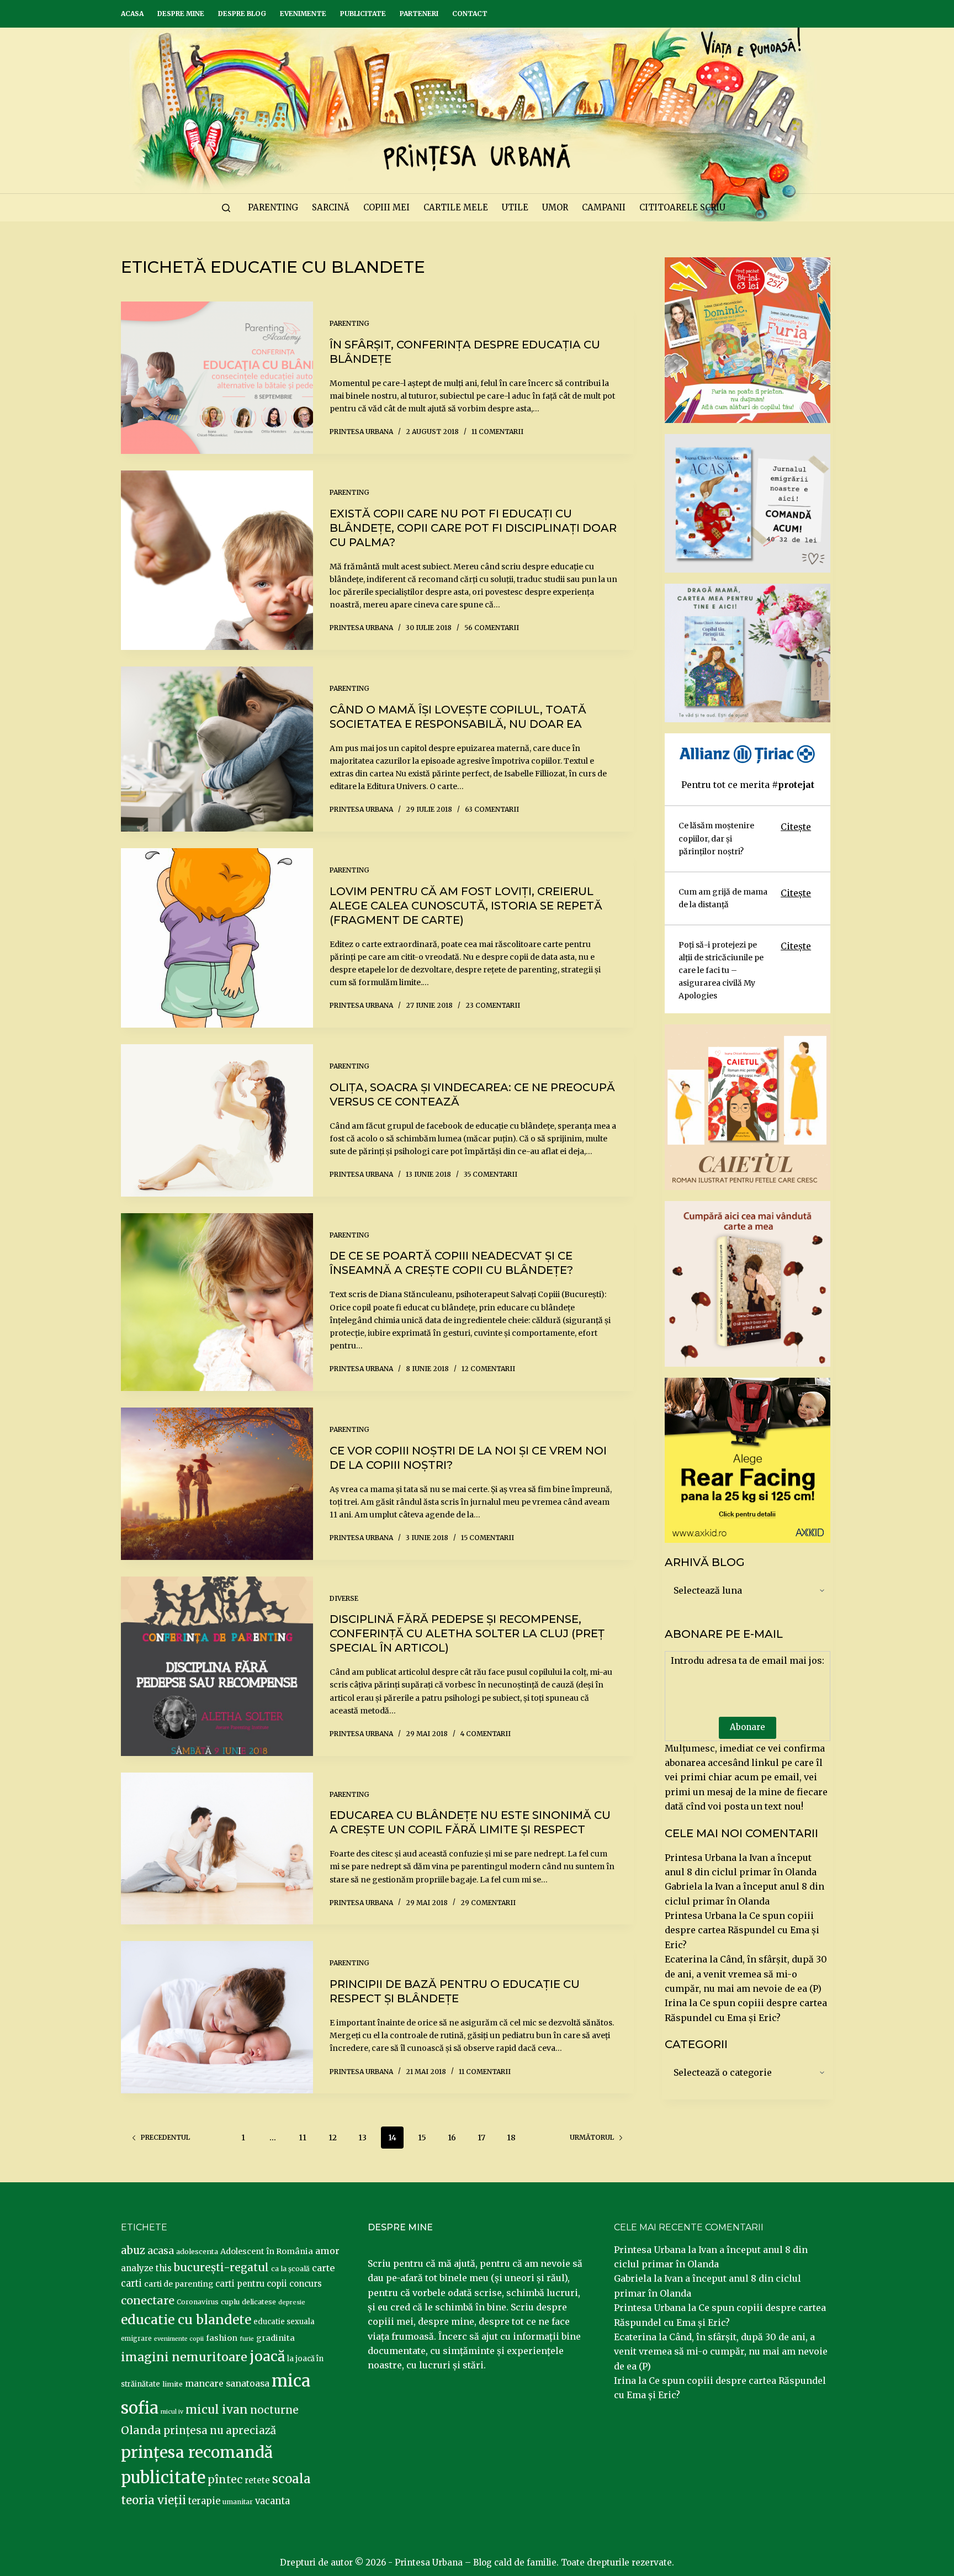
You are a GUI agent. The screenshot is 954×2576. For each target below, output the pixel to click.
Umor (555, 207)
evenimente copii (179, 2339)
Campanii (604, 207)
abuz (133, 2250)
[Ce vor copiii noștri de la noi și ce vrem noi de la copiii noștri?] (217, 1484)
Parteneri (419, 14)
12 (333, 2138)
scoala (291, 2479)
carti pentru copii (251, 2284)
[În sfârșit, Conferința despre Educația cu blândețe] (217, 378)
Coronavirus (198, 2302)
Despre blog (242, 14)
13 (362, 2138)
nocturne (274, 2410)
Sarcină (331, 207)
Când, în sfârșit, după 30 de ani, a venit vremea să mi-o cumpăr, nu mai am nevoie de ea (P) (746, 1974)
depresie (292, 2302)
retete (257, 2480)
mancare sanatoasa (227, 2383)
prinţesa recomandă (197, 2452)
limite (173, 2384)
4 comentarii (486, 1734)
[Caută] (226, 208)
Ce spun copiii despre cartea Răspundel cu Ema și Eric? (742, 1930)
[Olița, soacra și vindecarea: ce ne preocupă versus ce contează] (217, 1120)
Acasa (132, 14)
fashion (222, 2338)
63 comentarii (492, 809)
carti (131, 2284)
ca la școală (290, 2269)
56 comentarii (492, 628)
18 (511, 2138)
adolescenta (197, 2251)
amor (327, 2251)
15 (422, 2138)
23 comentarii (493, 1005)
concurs (306, 2284)
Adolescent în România (267, 2251)
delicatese (259, 2302)
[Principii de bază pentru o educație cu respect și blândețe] (217, 2017)
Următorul (592, 2137)
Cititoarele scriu (682, 207)
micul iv (172, 2412)
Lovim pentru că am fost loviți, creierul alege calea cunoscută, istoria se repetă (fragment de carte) (466, 906)
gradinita (275, 2338)
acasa (161, 2251)
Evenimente (303, 14)
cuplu (230, 2302)
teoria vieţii (153, 2500)
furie (247, 2339)
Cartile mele (456, 207)
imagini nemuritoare (184, 2357)
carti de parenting (179, 2284)
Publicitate (363, 14)
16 (452, 2138)
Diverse (344, 1598)
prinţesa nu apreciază (220, 2430)
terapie (204, 2501)
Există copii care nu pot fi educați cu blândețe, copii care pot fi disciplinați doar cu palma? (473, 528)
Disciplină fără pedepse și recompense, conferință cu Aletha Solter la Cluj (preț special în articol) (467, 1633)
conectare (148, 2300)
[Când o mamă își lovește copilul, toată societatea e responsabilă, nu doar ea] (217, 749)
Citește (796, 827)
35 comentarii (491, 1174)
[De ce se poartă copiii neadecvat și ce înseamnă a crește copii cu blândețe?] (217, 1302)
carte (323, 2268)
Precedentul (165, 2137)
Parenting (273, 207)
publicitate (163, 2478)
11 (303, 2138)
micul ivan (217, 2410)
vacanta (272, 2501)
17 (481, 2138)
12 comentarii (488, 1369)
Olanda (141, 2430)
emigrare (136, 2339)
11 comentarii (497, 432)
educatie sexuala (284, 2322)
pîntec (225, 2479)
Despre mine (181, 14)
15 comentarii (487, 1538)
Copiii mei (386, 207)
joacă (267, 2357)
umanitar (238, 2502)
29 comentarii (488, 1903)
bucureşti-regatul (221, 2267)
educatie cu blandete (186, 2320)
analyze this (146, 2268)
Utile (515, 207)
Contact (470, 14)
